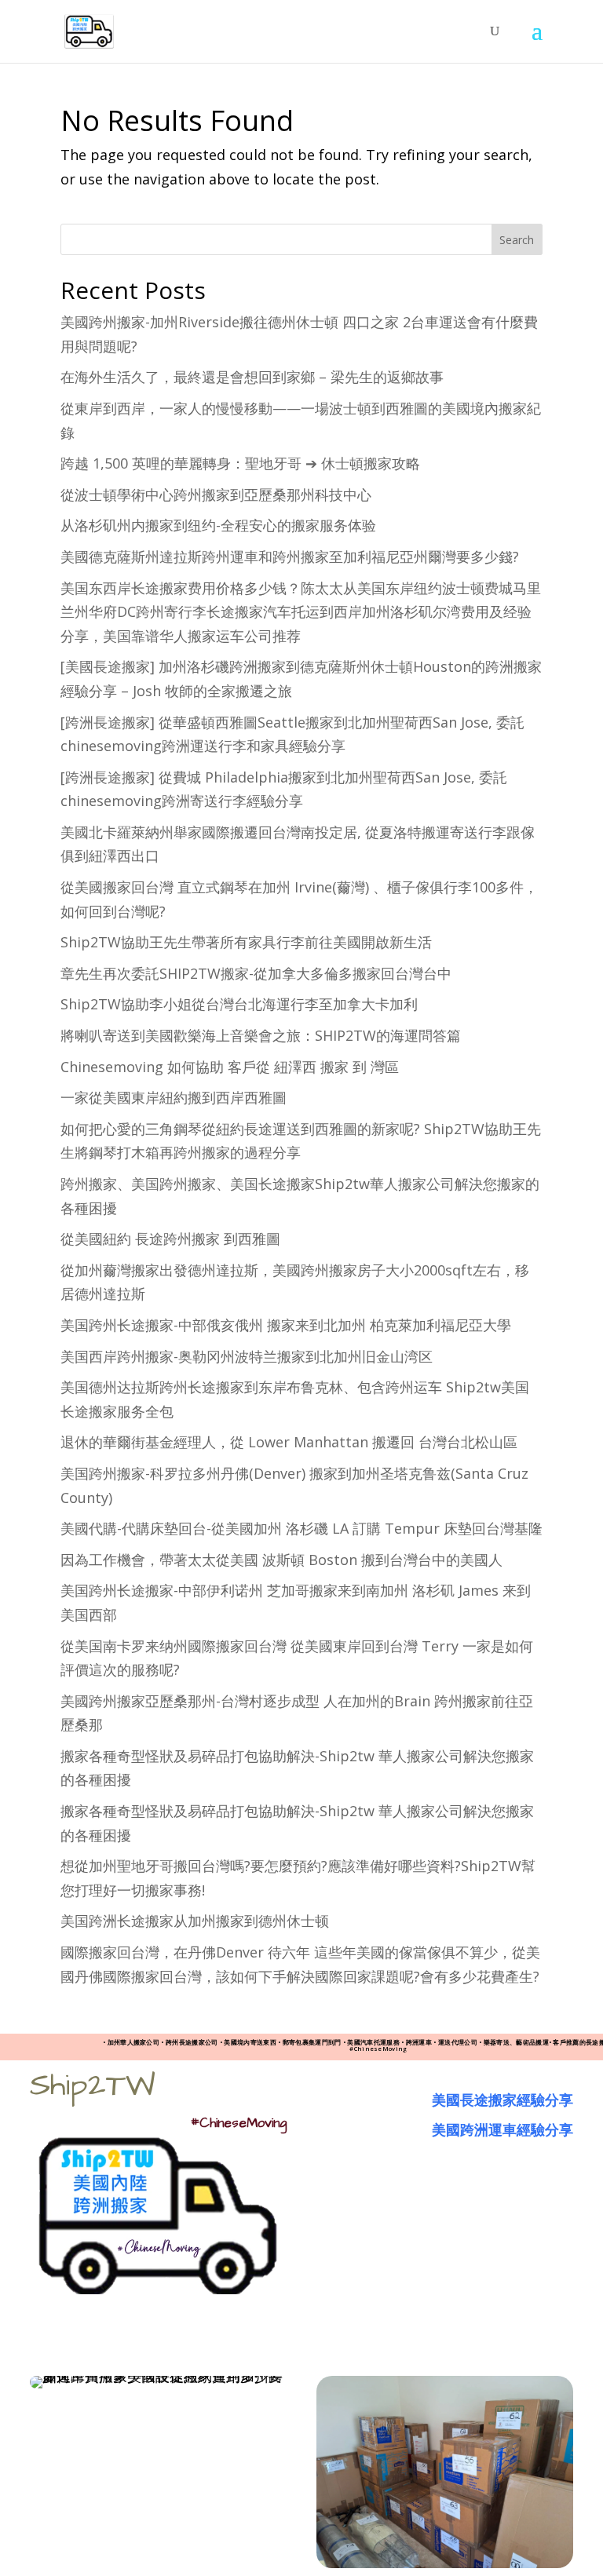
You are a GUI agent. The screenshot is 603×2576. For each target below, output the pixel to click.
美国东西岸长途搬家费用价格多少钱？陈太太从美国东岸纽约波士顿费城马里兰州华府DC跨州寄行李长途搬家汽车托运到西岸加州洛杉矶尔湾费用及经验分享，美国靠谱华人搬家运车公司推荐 (301, 612)
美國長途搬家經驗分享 (502, 2100)
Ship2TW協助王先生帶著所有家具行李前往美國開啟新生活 (246, 942)
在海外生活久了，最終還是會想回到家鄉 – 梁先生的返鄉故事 (252, 377)
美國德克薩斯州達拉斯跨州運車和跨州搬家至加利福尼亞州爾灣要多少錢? (290, 556)
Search (517, 240)
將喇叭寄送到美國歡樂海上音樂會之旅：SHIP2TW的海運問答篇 (261, 1035)
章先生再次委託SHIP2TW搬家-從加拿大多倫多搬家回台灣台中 (256, 973)
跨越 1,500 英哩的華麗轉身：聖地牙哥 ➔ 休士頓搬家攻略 (240, 463)
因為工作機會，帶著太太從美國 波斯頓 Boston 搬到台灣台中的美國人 (281, 1560)
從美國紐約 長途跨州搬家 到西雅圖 (170, 1239)
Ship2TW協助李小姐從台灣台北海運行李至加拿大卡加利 (239, 1004)
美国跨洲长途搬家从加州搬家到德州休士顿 (195, 1921)
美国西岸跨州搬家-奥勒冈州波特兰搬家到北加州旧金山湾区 (247, 1356)
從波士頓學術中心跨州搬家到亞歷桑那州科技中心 (216, 494)
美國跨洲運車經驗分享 (502, 2129)
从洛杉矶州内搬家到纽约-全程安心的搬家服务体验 (218, 525)
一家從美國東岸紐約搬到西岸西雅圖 (174, 1097)
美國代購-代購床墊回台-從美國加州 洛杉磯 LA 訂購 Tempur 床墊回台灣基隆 (301, 1528)
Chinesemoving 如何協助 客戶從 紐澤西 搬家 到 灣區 (230, 1067)
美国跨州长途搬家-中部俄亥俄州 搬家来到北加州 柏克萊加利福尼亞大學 (286, 1325)
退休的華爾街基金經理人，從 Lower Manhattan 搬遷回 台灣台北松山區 (289, 1442)
